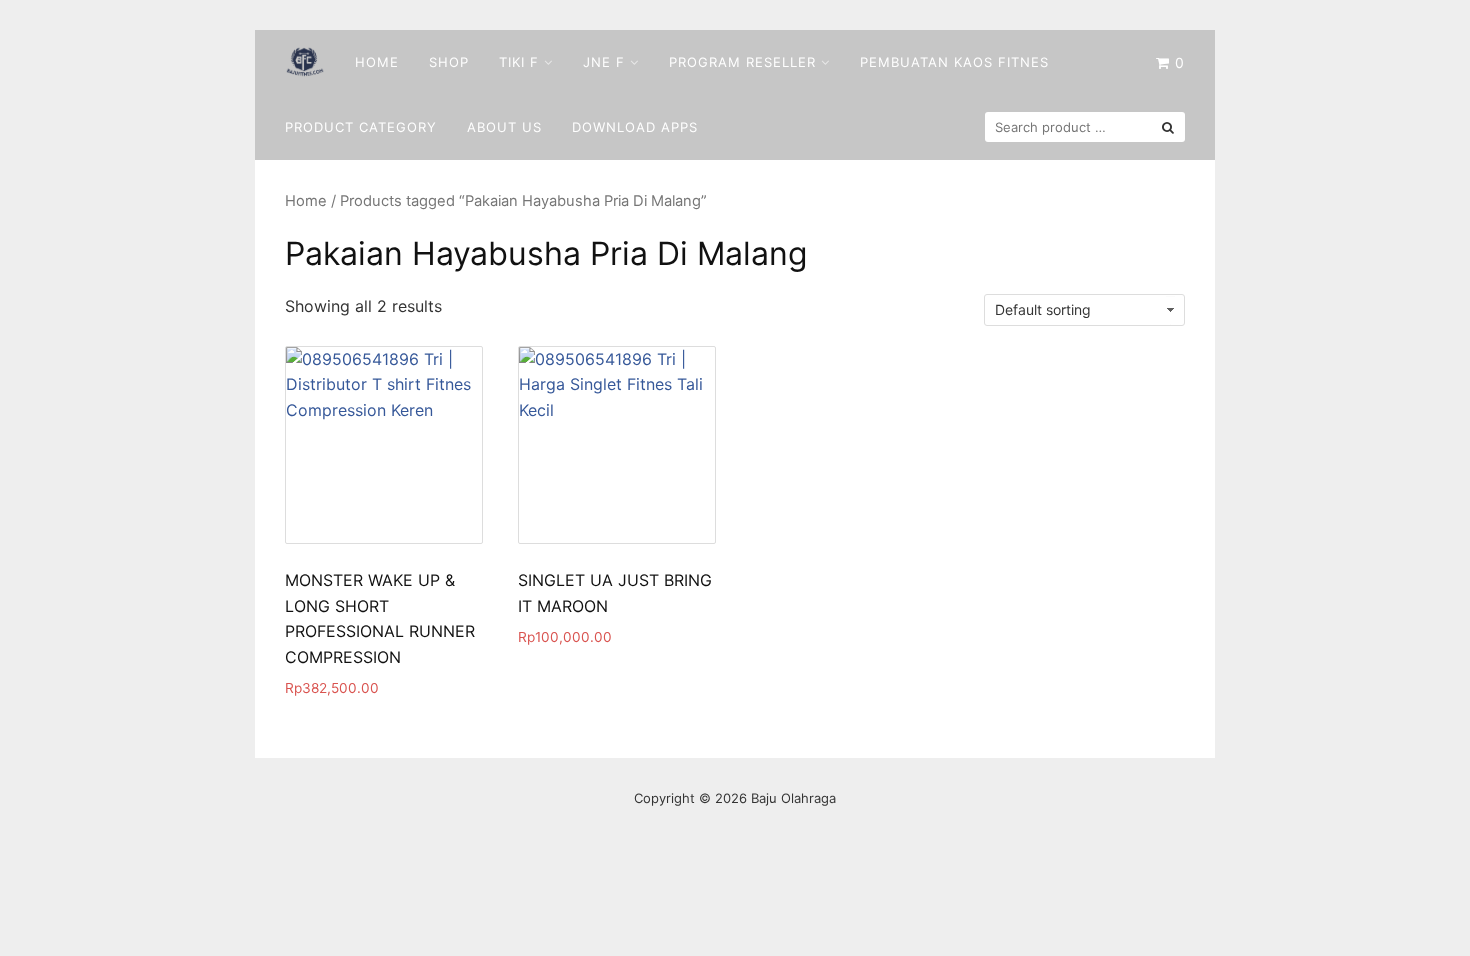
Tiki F (519, 62)
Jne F (604, 62)
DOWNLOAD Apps (635, 127)
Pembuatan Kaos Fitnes (954, 62)
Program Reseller (742, 62)
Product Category (361, 127)
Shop (449, 62)
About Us (504, 127)
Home (377, 62)
